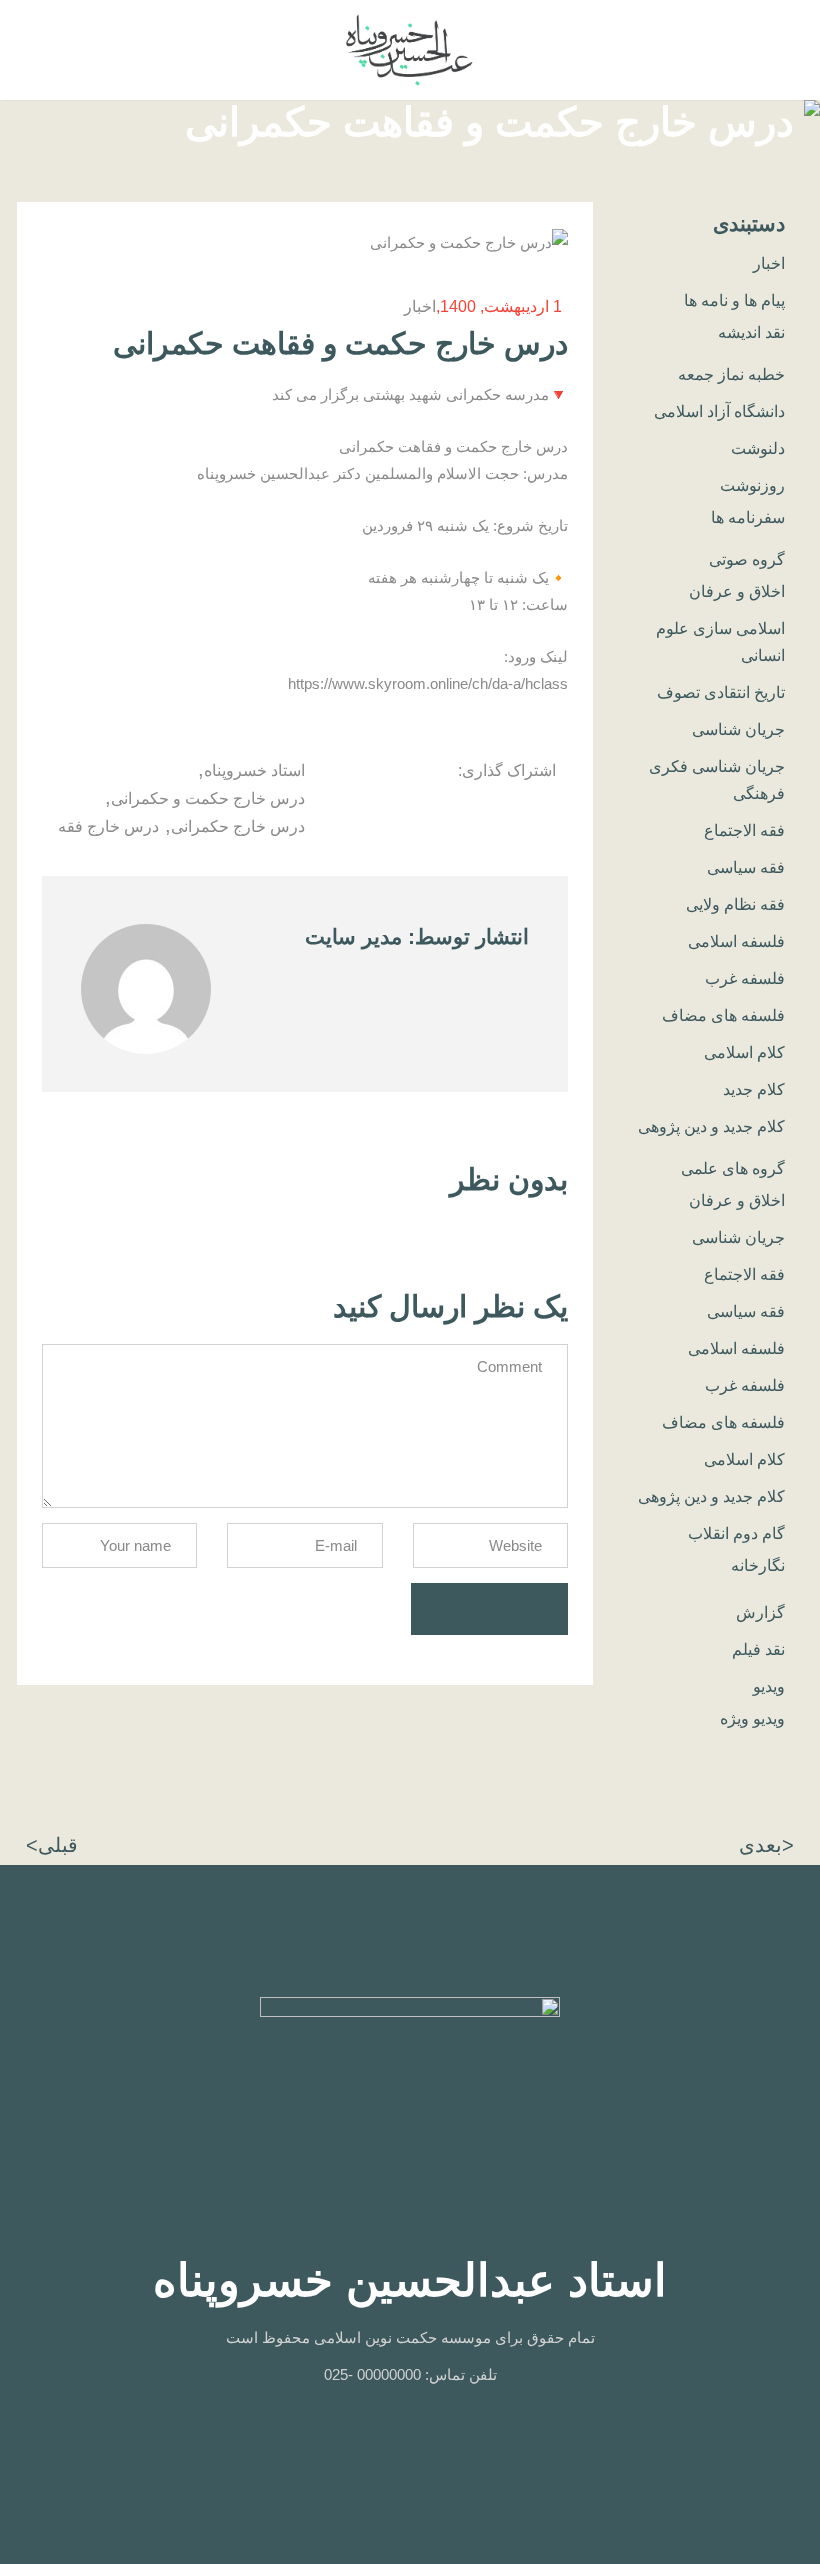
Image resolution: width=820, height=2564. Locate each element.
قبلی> (52, 1845)
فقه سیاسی (746, 867)
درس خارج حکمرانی (238, 826)
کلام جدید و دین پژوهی (711, 1126)
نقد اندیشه (751, 332)
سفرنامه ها (748, 517)
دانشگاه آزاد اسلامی (719, 411)
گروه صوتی (747, 559)
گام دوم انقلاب (736, 1533)
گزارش (760, 1612)
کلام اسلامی (744, 1052)
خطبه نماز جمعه (731, 374)
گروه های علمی (733, 1168)
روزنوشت (752, 485)
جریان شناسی (738, 729)
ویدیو (769, 1686)
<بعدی (766, 1845)
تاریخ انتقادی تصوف (721, 692)
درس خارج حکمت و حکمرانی (208, 798)
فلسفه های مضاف (723, 1015)
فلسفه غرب (745, 978)
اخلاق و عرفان (737, 591)
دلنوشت (758, 448)
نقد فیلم (758, 1649)
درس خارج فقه (108, 826)
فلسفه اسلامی (736, 941)
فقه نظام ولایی (735, 904)
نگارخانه (758, 1565)
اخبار (420, 306)
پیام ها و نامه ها (734, 300)
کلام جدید (754, 1089)
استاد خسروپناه (254, 770)
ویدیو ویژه (752, 1718)
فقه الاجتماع (744, 830)
